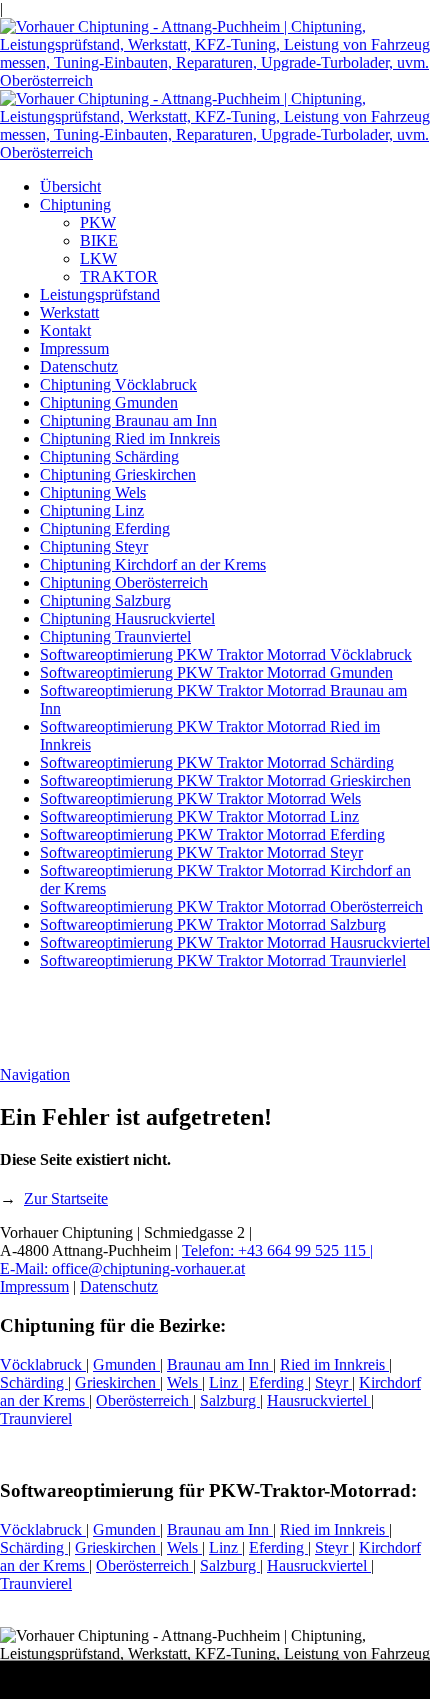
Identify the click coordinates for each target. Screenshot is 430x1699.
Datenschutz (79, 366)
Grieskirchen (117, 1382)
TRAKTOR (119, 276)
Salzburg (230, 1400)
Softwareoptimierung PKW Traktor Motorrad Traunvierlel (223, 960)
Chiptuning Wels (93, 492)
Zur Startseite (66, 1198)
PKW (98, 222)
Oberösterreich (144, 1400)
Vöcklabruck (43, 1364)
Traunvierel (36, 1418)
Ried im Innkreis (334, 1364)
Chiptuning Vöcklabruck (118, 384)
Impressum (74, 348)
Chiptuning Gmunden (109, 402)
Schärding (34, 1382)
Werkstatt (69, 312)
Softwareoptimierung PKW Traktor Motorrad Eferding (212, 834)
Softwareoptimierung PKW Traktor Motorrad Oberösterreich (231, 906)
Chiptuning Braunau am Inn (128, 420)
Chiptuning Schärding (109, 456)
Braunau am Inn (220, 1364)
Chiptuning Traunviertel (115, 636)
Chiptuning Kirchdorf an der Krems (153, 564)
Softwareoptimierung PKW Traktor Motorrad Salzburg (213, 924)
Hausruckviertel (319, 1400)
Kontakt (65, 330)
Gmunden (126, 1364)
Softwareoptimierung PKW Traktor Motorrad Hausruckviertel (235, 942)
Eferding (278, 1382)
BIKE (99, 240)
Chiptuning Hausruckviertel (127, 618)
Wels (184, 1382)
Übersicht (70, 186)
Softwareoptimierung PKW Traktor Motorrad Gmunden (216, 672)
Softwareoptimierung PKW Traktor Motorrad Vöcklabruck (226, 654)
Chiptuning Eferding (105, 528)
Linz (225, 1382)
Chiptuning (75, 204)
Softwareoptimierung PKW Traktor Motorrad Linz (199, 816)
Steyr (333, 1382)
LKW (98, 258)
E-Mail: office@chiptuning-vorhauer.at (122, 1268)
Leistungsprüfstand (100, 294)
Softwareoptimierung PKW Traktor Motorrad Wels (200, 798)
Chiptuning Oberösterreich (124, 582)
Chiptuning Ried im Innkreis (130, 438)
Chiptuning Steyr (94, 546)
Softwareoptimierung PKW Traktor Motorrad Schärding (217, 762)
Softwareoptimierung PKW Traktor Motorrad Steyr (201, 852)
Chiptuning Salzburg (105, 600)
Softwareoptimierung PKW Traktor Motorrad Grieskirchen (225, 780)
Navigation (35, 1074)
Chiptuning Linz (92, 510)
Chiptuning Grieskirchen (118, 474)
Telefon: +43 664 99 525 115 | (277, 1250)
